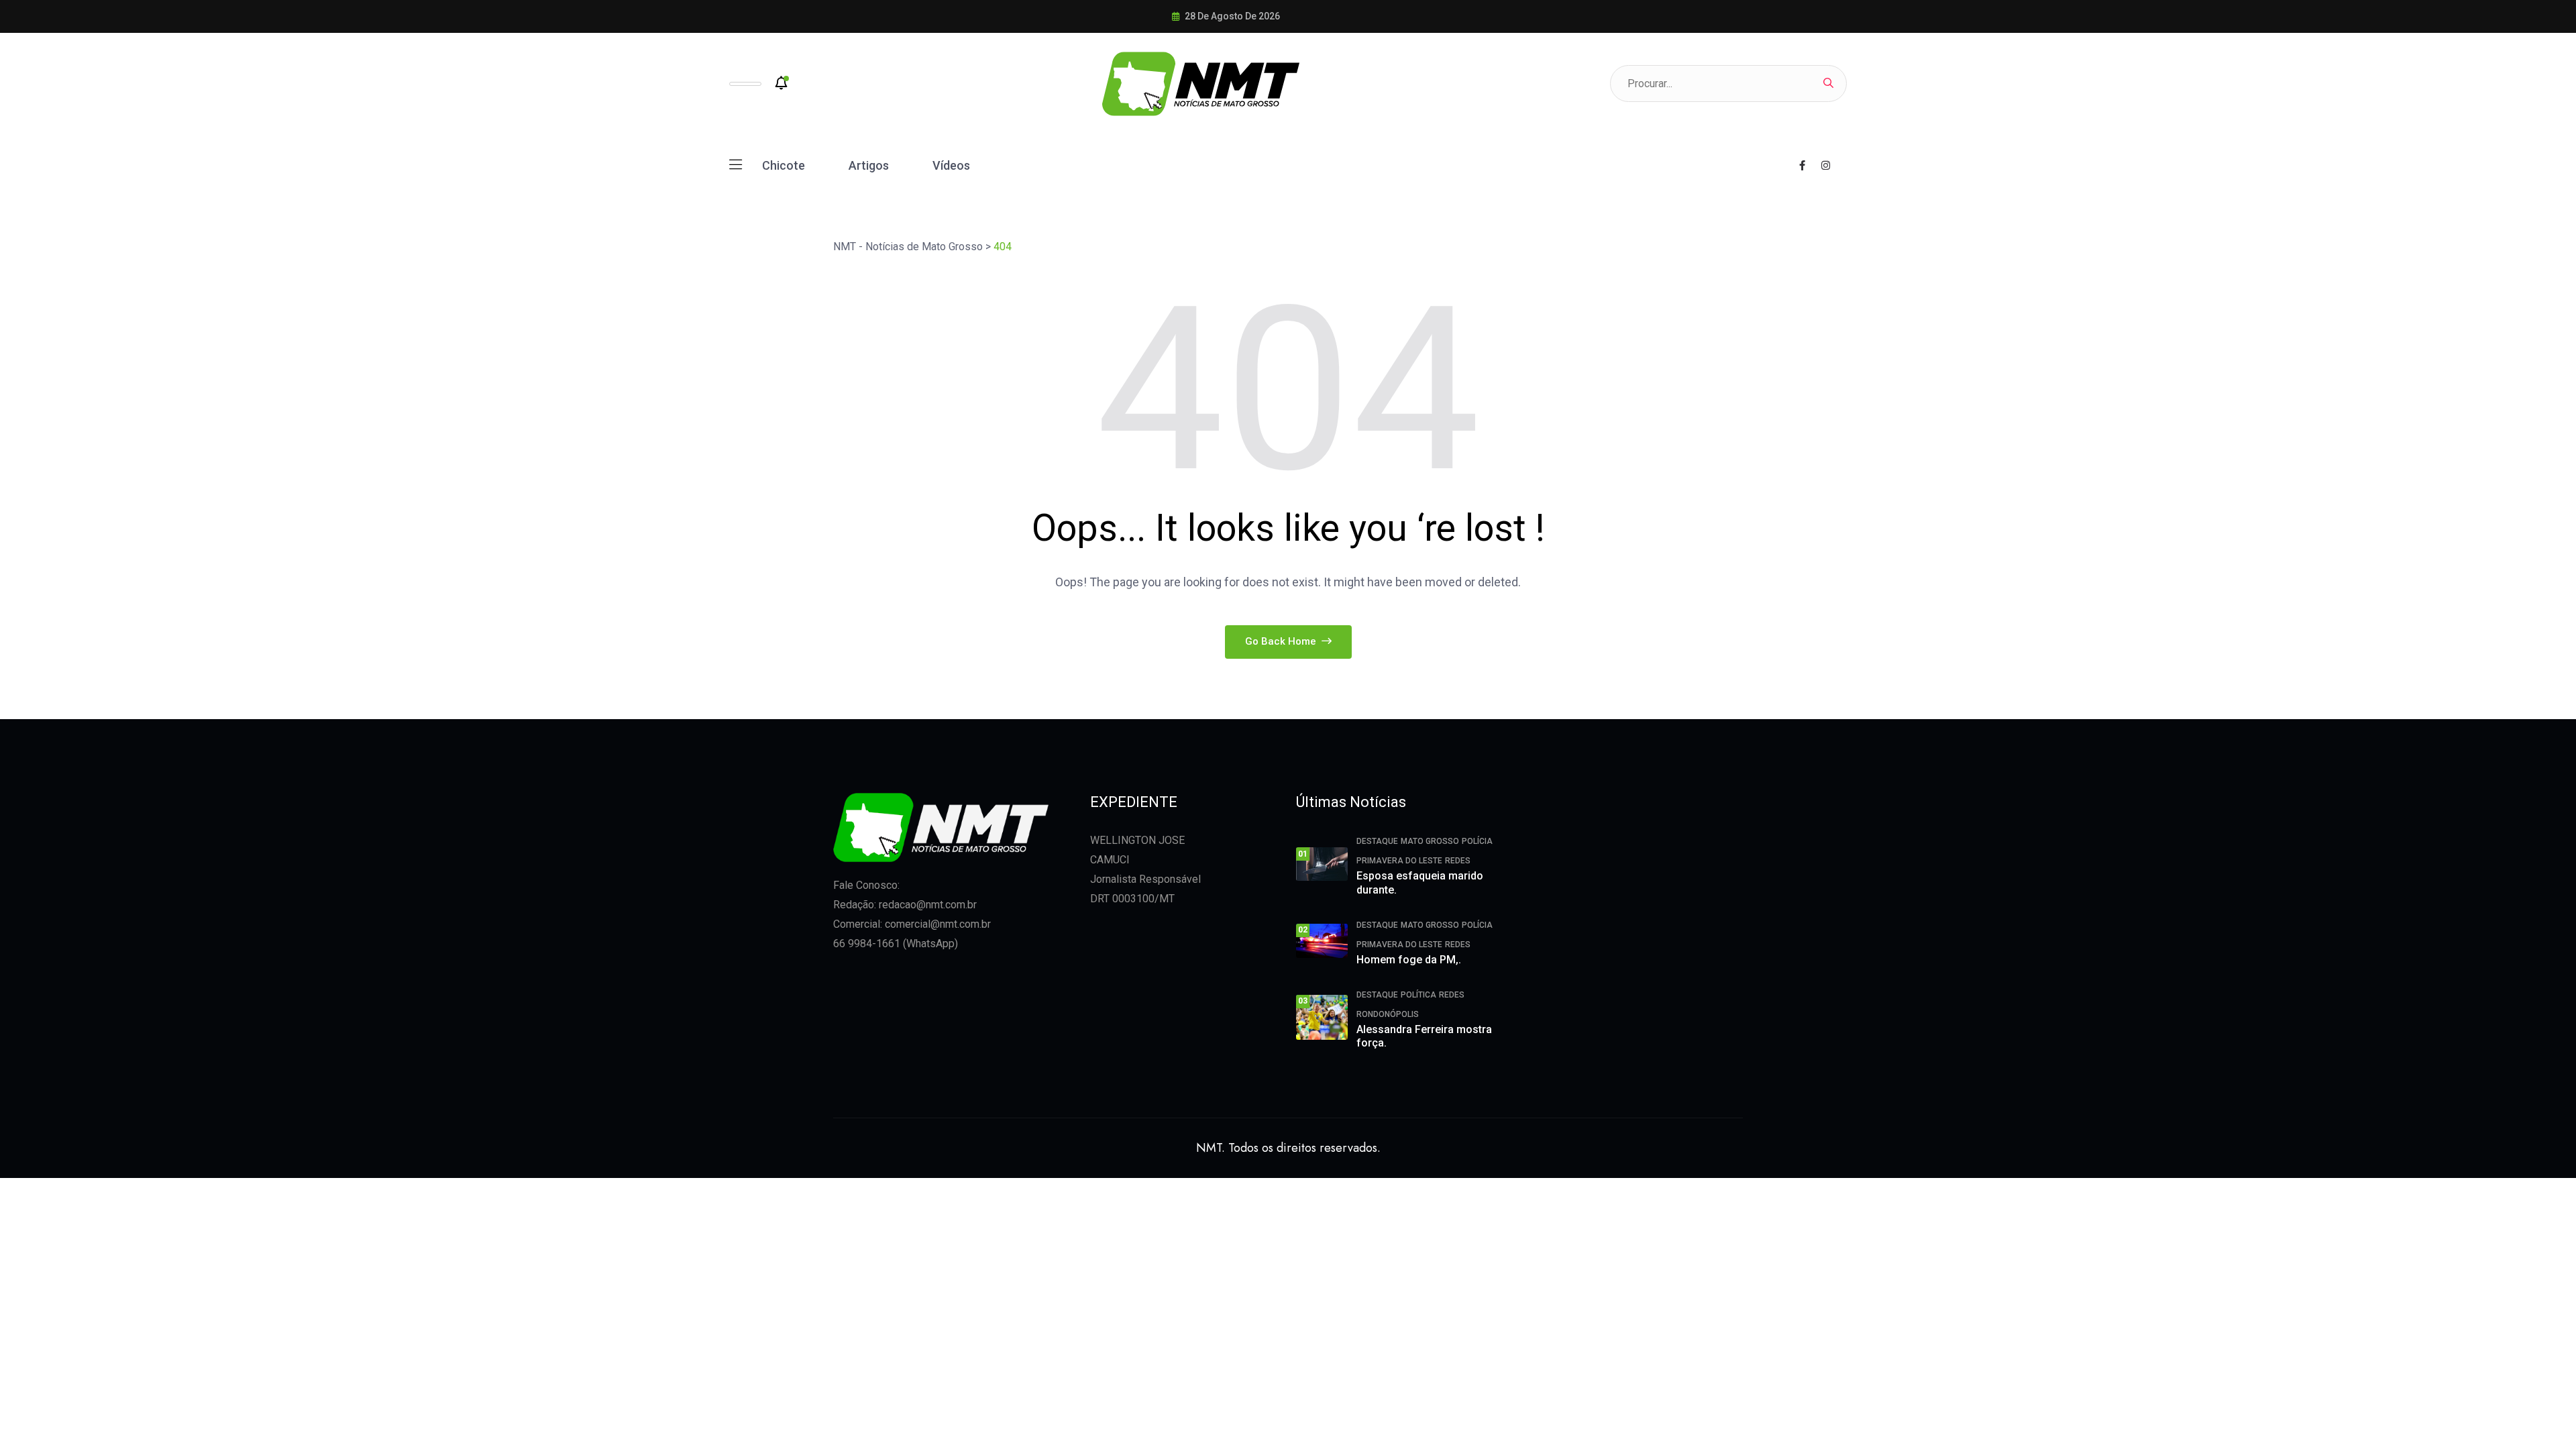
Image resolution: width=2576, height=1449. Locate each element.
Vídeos (951, 165)
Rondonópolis (1388, 1014)
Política (1418, 995)
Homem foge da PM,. (1409, 960)
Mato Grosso (1430, 841)
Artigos (869, 165)
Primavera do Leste (1399, 861)
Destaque (1377, 841)
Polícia (1477, 841)
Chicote (784, 165)
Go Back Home (1282, 641)
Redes (1458, 861)
